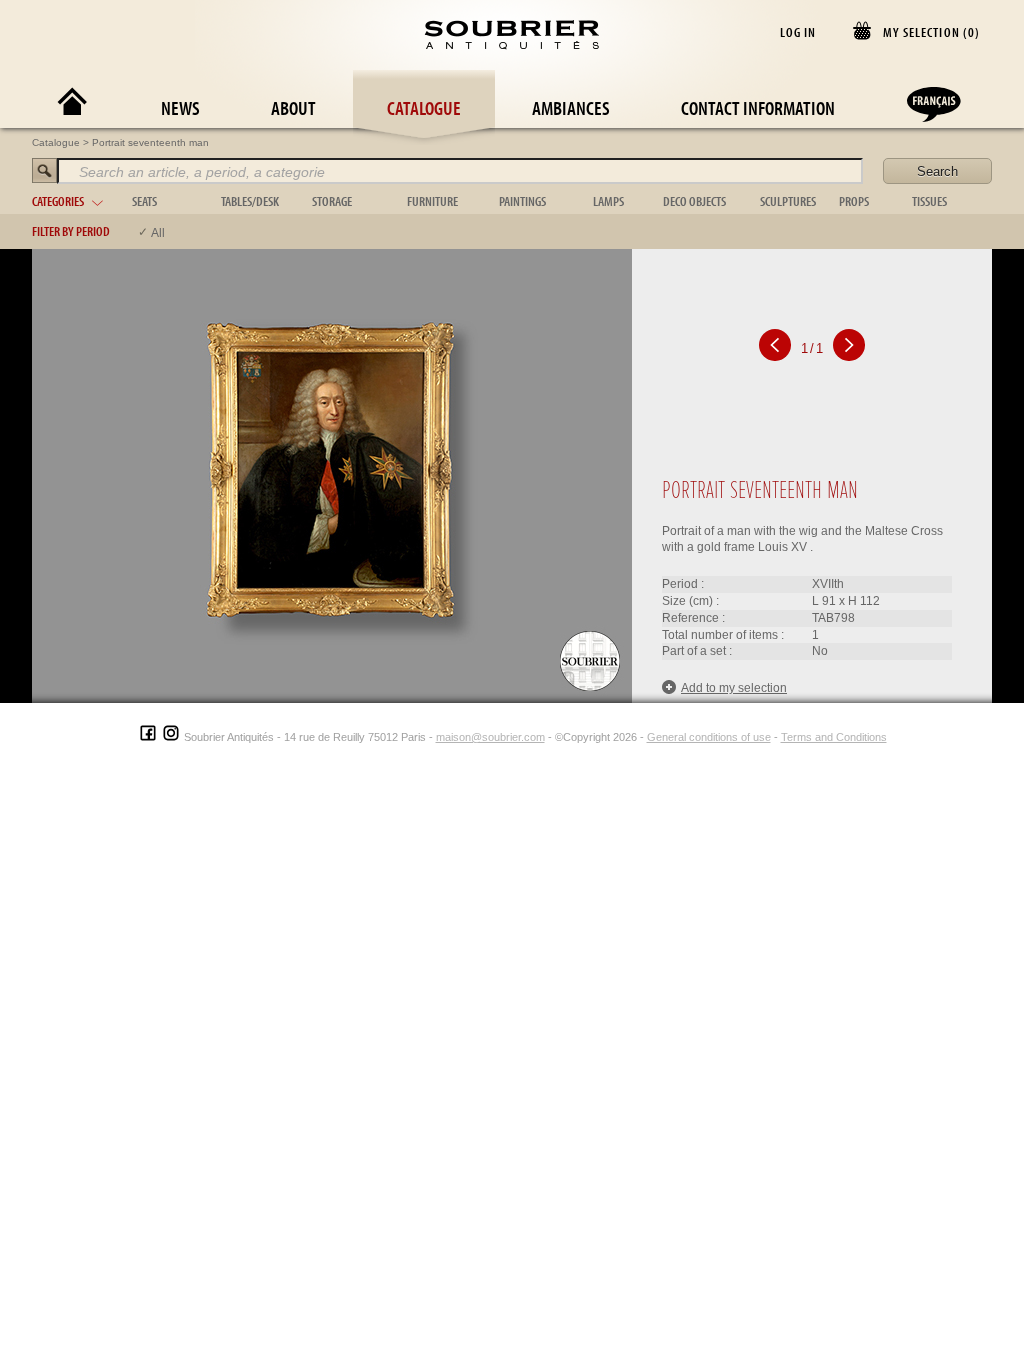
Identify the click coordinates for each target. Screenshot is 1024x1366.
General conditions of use (709, 737)
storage (332, 201)
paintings (522, 201)
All (158, 233)
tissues (929, 201)
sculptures (788, 201)
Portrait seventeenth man (150, 142)
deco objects (694, 201)
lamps (608, 201)
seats (144, 201)
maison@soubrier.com (490, 737)
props (854, 201)
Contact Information (758, 107)
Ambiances (571, 107)
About (293, 107)
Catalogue (424, 107)
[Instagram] (171, 737)
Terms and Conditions (834, 737)
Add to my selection (734, 688)
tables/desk (250, 201)
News (180, 107)
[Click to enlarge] (332, 475)
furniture (432, 201)
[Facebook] (148, 737)
